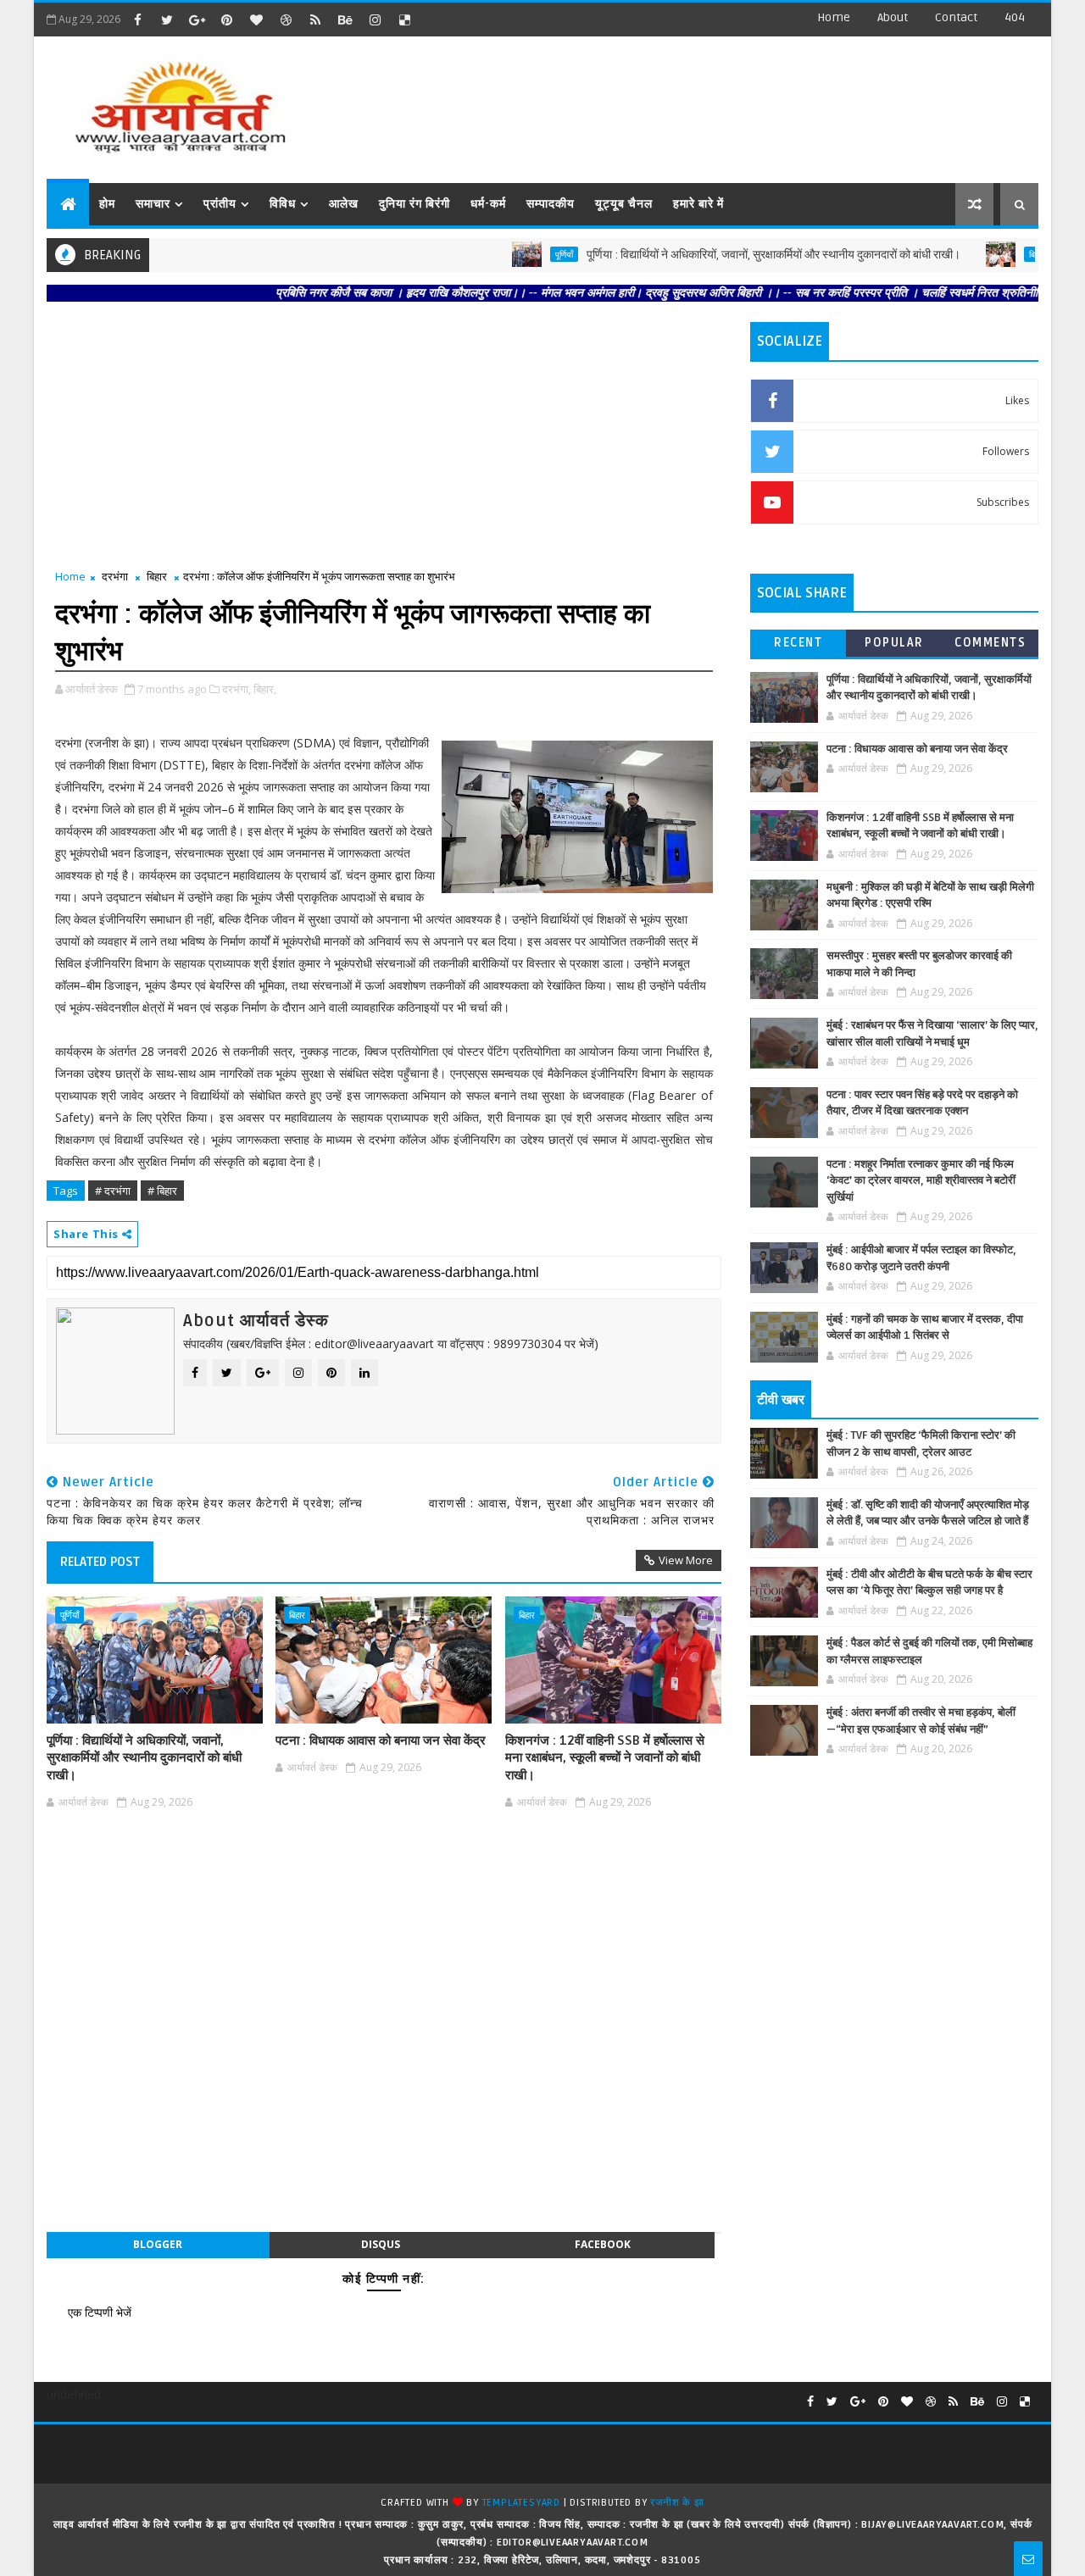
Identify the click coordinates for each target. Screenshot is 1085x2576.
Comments (990, 643)
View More (686, 1560)
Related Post (100, 1562)
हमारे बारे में (698, 204)
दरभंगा (115, 576)
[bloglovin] (256, 19)
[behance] (345, 19)
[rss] (315, 19)
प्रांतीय (220, 204)
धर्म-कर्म (488, 204)
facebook (603, 2244)
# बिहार (162, 1191)
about (893, 17)
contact (956, 17)
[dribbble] (286, 19)
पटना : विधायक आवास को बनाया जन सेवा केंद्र (381, 1740)
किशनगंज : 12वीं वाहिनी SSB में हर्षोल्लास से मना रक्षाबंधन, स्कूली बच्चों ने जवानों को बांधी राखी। (605, 1758)
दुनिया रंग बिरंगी (415, 204)
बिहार (993, 254)
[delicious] (404, 19)
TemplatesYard (521, 2503)
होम (107, 204)
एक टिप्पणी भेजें (100, 2312)
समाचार (153, 204)
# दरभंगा (113, 1191)
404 (1015, 17)
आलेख (344, 204)
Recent (798, 643)
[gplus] (197, 19)
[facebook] (137, 19)
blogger (158, 2244)
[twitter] (167, 19)
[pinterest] (226, 19)
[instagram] (375, 19)
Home (834, 17)
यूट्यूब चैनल (624, 204)
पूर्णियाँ (520, 254)
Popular (894, 643)
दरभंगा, (236, 689)
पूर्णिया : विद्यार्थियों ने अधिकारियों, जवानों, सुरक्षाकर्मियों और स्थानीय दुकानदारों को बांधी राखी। (729, 255)
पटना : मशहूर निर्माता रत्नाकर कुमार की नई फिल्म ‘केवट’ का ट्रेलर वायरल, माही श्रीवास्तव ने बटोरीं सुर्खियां (921, 1181)
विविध (283, 204)
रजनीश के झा (677, 2503)
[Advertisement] (728, 102)
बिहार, (265, 689)
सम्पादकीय (551, 204)
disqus (381, 2244)
